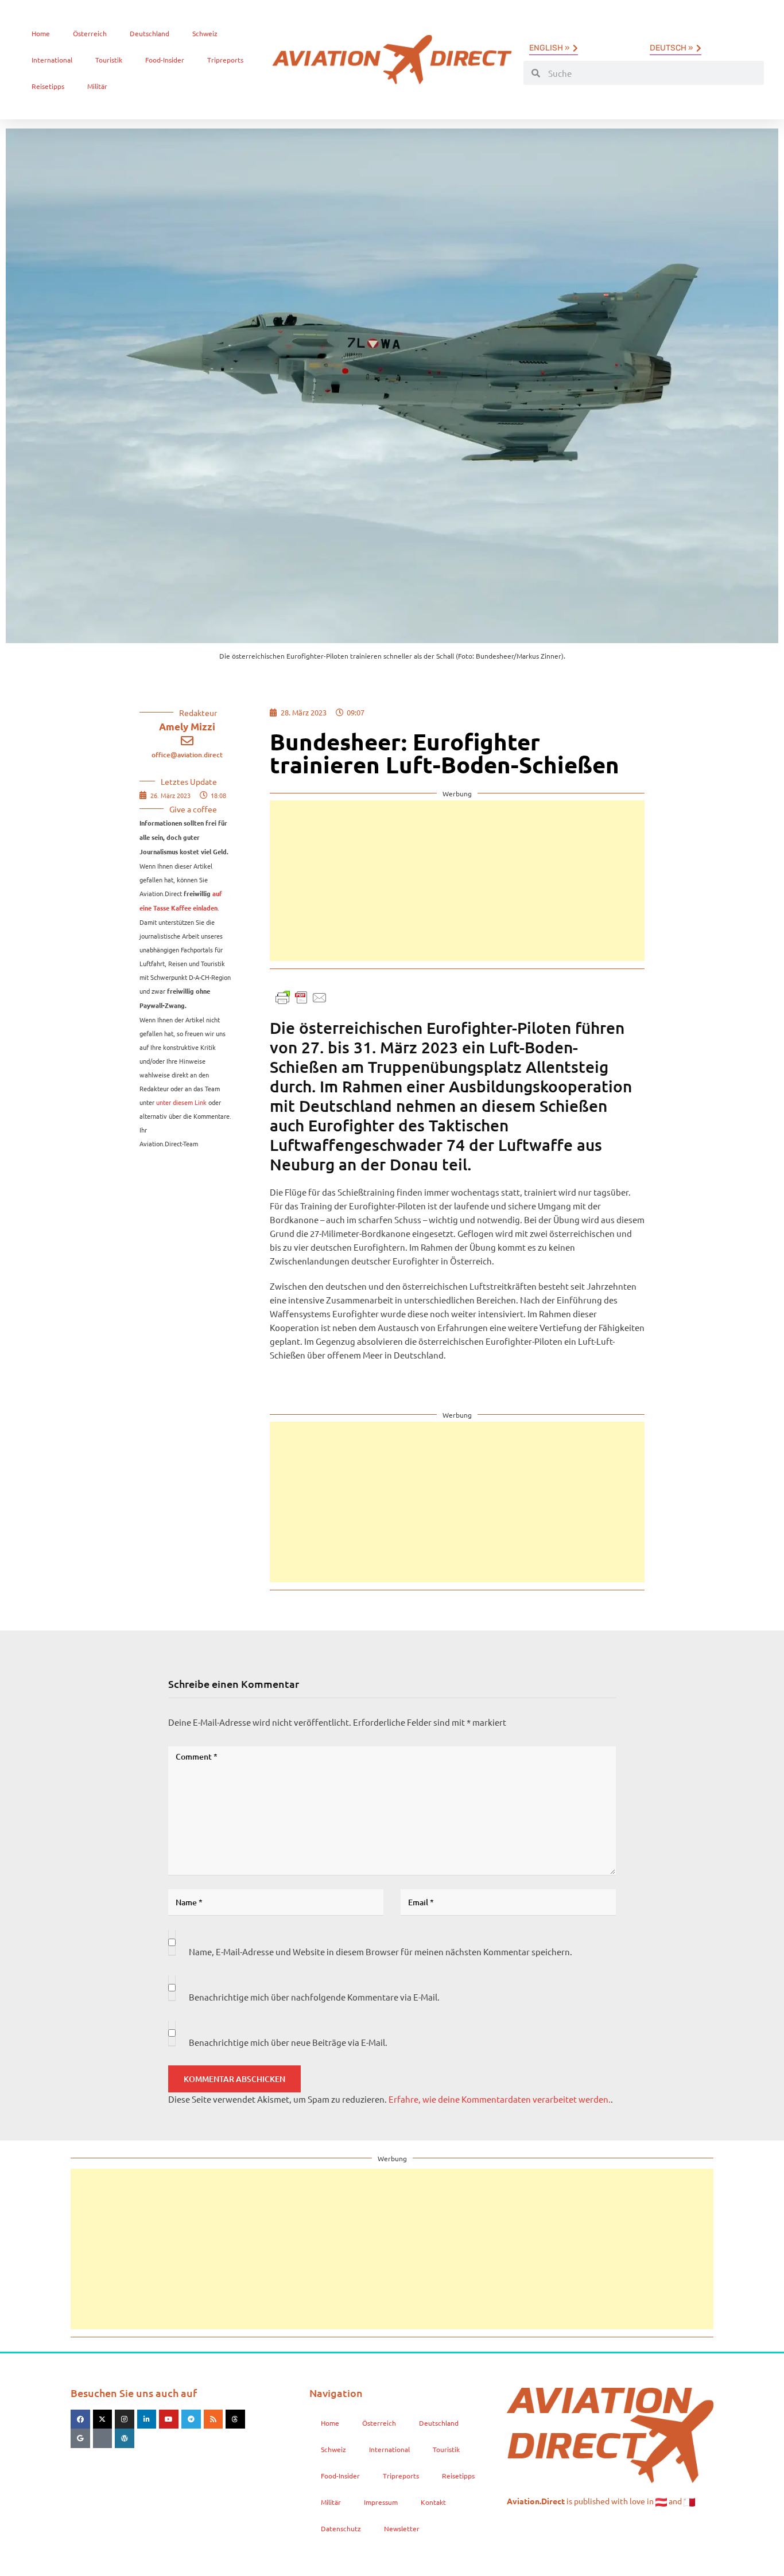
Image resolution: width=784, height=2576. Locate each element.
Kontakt (433, 2502)
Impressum (381, 2502)
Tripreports (225, 60)
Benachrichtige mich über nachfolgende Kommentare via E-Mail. (314, 1997)
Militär (97, 86)
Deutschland (150, 33)
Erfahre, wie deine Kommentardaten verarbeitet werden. (500, 2099)
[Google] (80, 2438)
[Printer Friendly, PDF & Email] (301, 996)
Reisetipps (48, 86)
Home (41, 33)
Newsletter (402, 2528)
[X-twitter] (103, 2419)
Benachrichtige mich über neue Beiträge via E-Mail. (288, 2042)
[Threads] (235, 2419)
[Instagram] (125, 2419)
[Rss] (214, 2419)
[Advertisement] (457, 881)
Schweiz (205, 33)
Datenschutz (341, 2528)
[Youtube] (169, 2419)
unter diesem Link (181, 1102)
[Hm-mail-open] (103, 2438)
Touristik (109, 60)
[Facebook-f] (80, 2419)
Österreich (90, 33)
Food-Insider (165, 60)
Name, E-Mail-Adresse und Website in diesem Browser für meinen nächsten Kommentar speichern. (381, 1952)
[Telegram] (191, 2419)
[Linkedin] (147, 2419)
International (52, 60)
